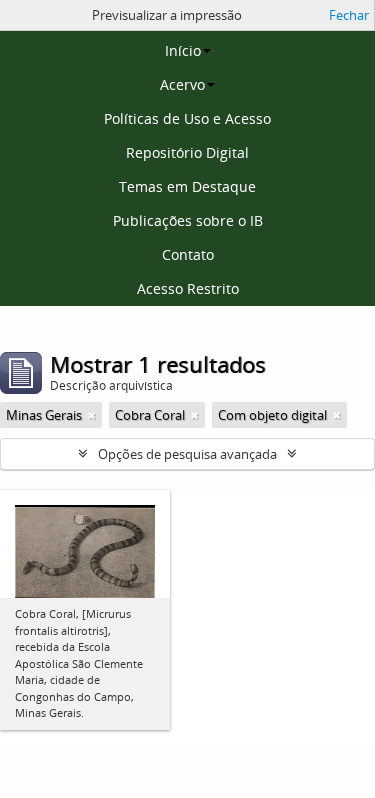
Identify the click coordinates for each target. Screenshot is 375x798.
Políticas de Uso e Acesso (187, 118)
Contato (188, 254)
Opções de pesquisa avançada (187, 454)
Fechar (349, 15)
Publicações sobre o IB (188, 220)
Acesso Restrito (188, 288)
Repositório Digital (187, 152)
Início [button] (183, 50)
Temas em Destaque (187, 186)
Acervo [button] (182, 84)
